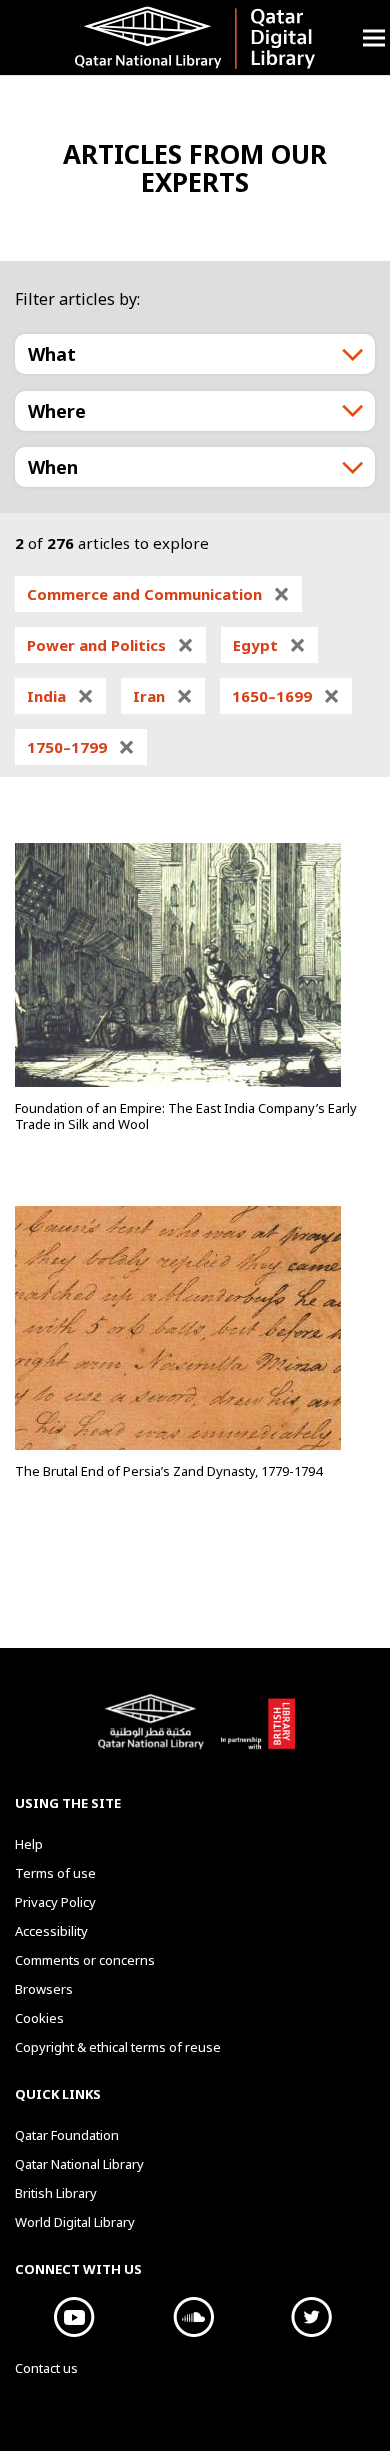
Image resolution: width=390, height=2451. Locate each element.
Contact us (46, 2368)
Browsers (44, 1989)
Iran (163, 696)
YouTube (74, 2317)
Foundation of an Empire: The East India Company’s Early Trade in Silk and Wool (186, 1116)
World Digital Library (75, 2222)
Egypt (269, 645)
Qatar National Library (154, 1732)
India (60, 696)
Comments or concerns (85, 1960)
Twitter (312, 2317)
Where (57, 411)
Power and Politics (110, 645)
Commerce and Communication (158, 594)
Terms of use (55, 1873)
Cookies (39, 2018)
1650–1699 (286, 696)
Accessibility (51, 1931)
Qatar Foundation (67, 2135)
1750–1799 (81, 747)
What (52, 354)
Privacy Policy (55, 1902)
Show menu (374, 37)
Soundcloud (193, 2317)
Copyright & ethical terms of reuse (118, 2047)
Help (29, 1844)
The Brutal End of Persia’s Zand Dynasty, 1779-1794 (168, 1471)
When (53, 467)
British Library (257, 1732)
